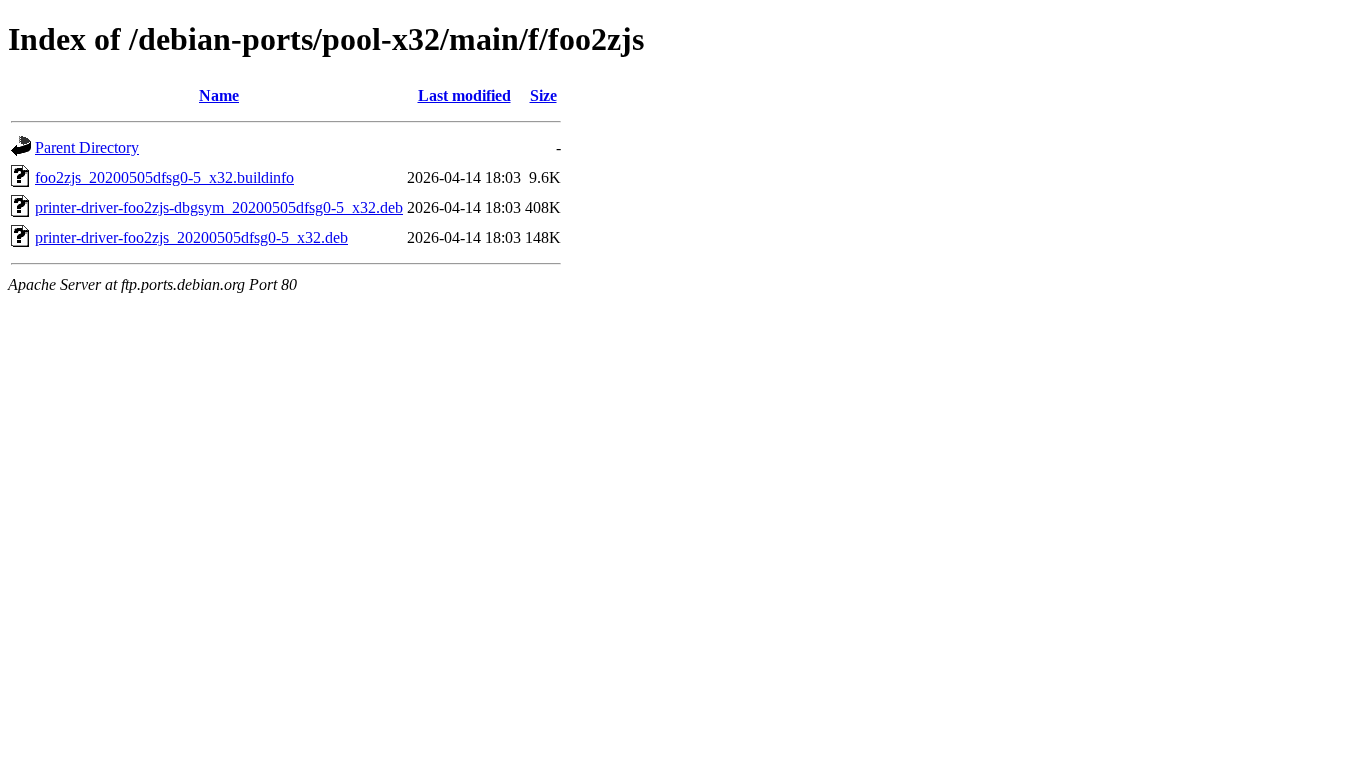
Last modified (464, 95)
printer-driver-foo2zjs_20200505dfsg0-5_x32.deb (191, 237)
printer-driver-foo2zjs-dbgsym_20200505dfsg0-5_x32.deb (219, 207)
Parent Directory (87, 147)
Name (219, 95)
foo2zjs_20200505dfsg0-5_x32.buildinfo (164, 177)
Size (543, 95)
